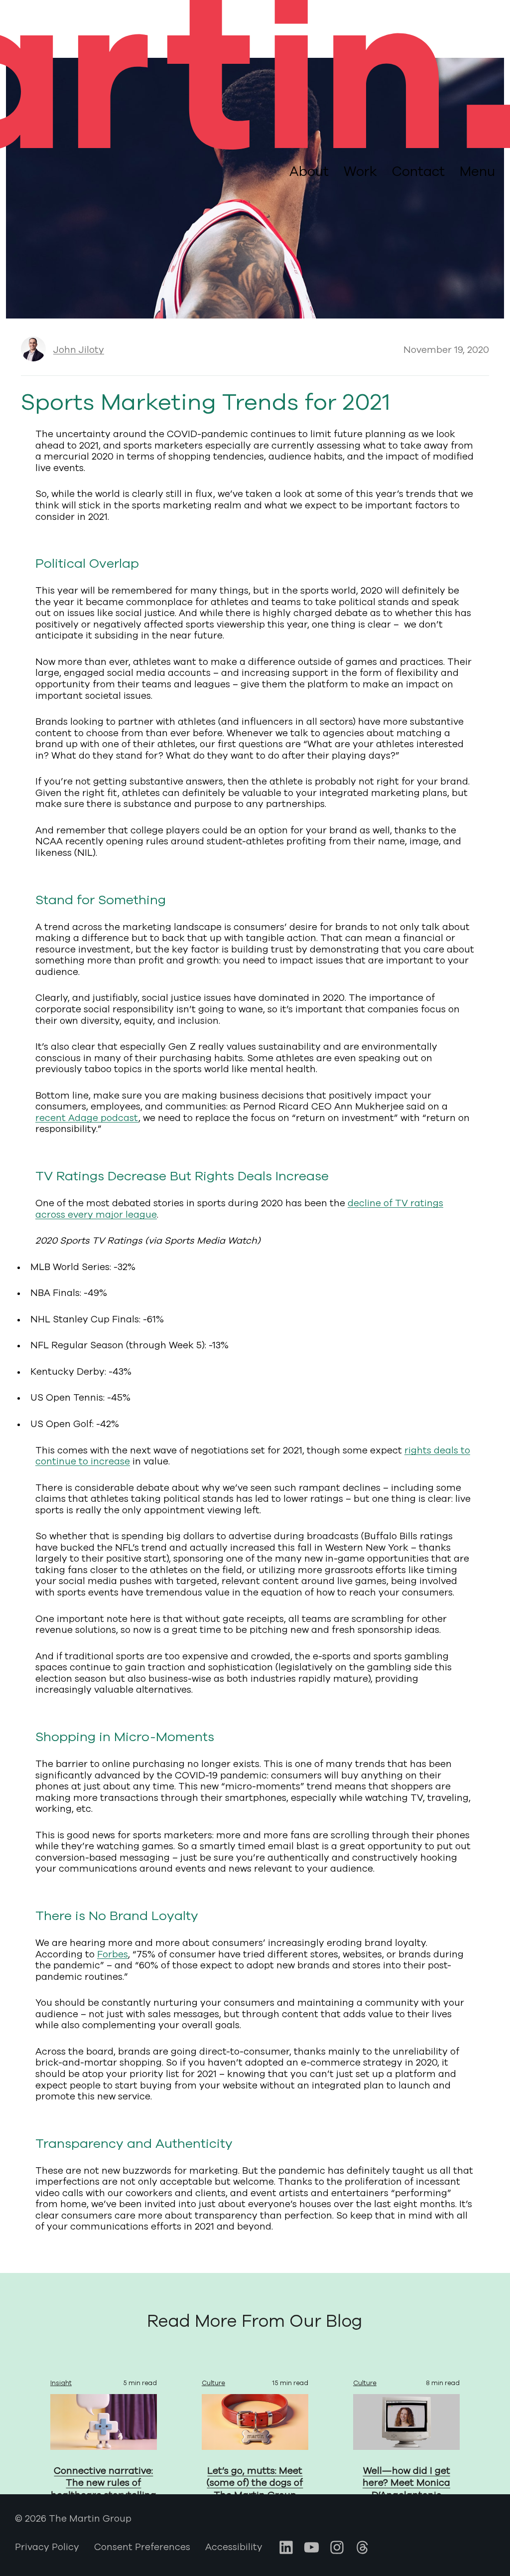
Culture (213, 2383)
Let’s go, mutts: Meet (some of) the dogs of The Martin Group (255, 2483)
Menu (477, 172)
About (309, 171)
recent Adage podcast (87, 1118)
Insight (61, 2383)
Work (360, 171)
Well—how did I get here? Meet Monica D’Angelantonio (406, 2483)
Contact (418, 171)
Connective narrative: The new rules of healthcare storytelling (104, 2483)
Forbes (113, 1954)
